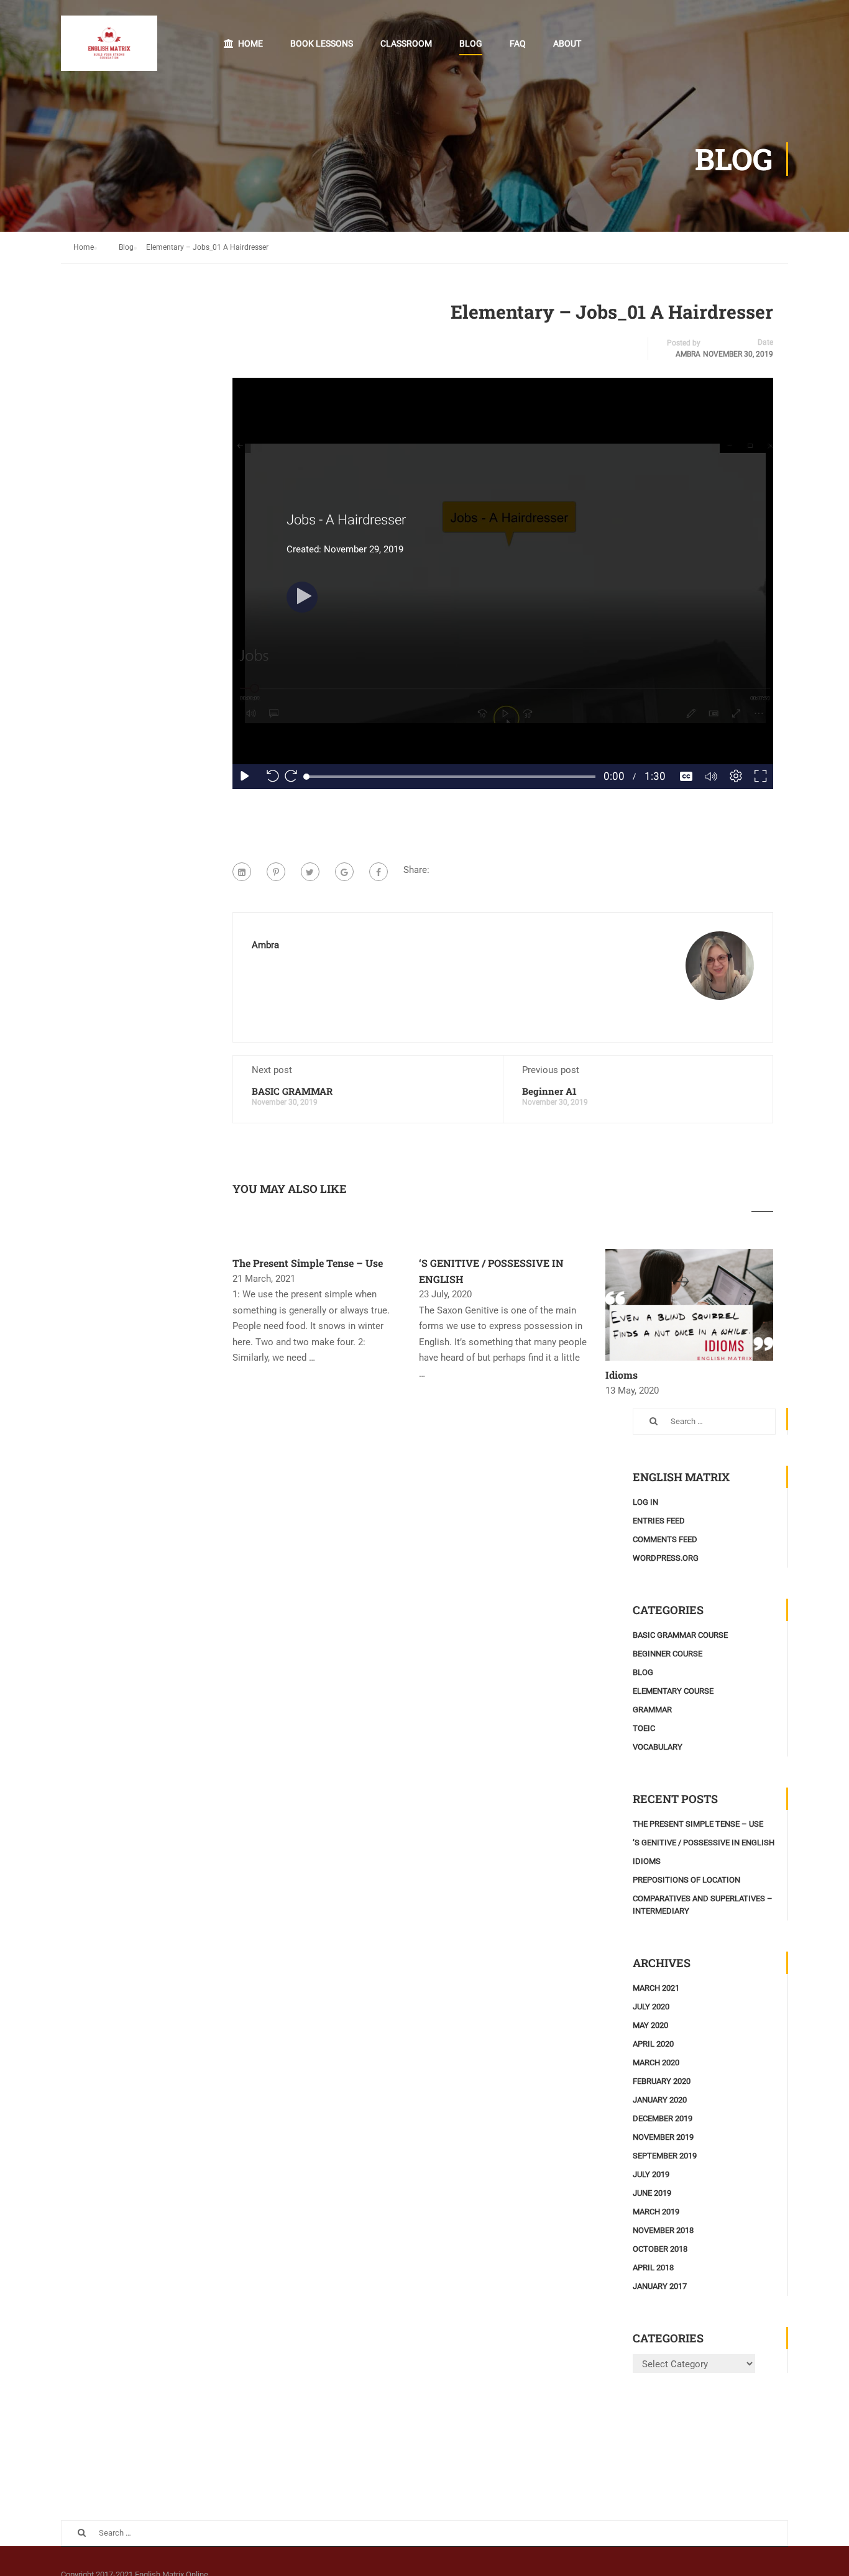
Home (250, 43)
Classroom (406, 43)
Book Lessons (322, 43)
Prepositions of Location (686, 1880)
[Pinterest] (276, 872)
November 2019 (663, 2137)
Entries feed (659, 1521)
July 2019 (651, 2174)
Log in (645, 1502)
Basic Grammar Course (680, 1635)
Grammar (652, 1710)
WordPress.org (666, 1558)
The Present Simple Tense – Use (308, 1263)
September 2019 (665, 2156)
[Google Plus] (344, 872)
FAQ (518, 43)
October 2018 (660, 2249)
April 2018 (653, 2268)
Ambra (688, 354)
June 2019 (652, 2193)
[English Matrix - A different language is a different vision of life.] (109, 49)
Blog (471, 43)
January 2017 (660, 2286)
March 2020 (656, 2062)
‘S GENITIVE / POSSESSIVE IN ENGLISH (704, 1843)
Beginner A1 (549, 1091)
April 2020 (653, 2044)
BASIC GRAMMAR (292, 1091)
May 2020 (650, 2025)
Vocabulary (658, 1747)
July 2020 (651, 2007)
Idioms (622, 1375)
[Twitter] (310, 872)
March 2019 (656, 2212)
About (567, 43)
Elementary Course (673, 1691)
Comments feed (665, 1539)
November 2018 (663, 2230)
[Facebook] (379, 872)
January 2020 (660, 2100)
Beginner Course (668, 1654)
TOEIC (644, 1728)
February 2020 (662, 2081)
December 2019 (663, 2118)
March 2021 (656, 1988)
